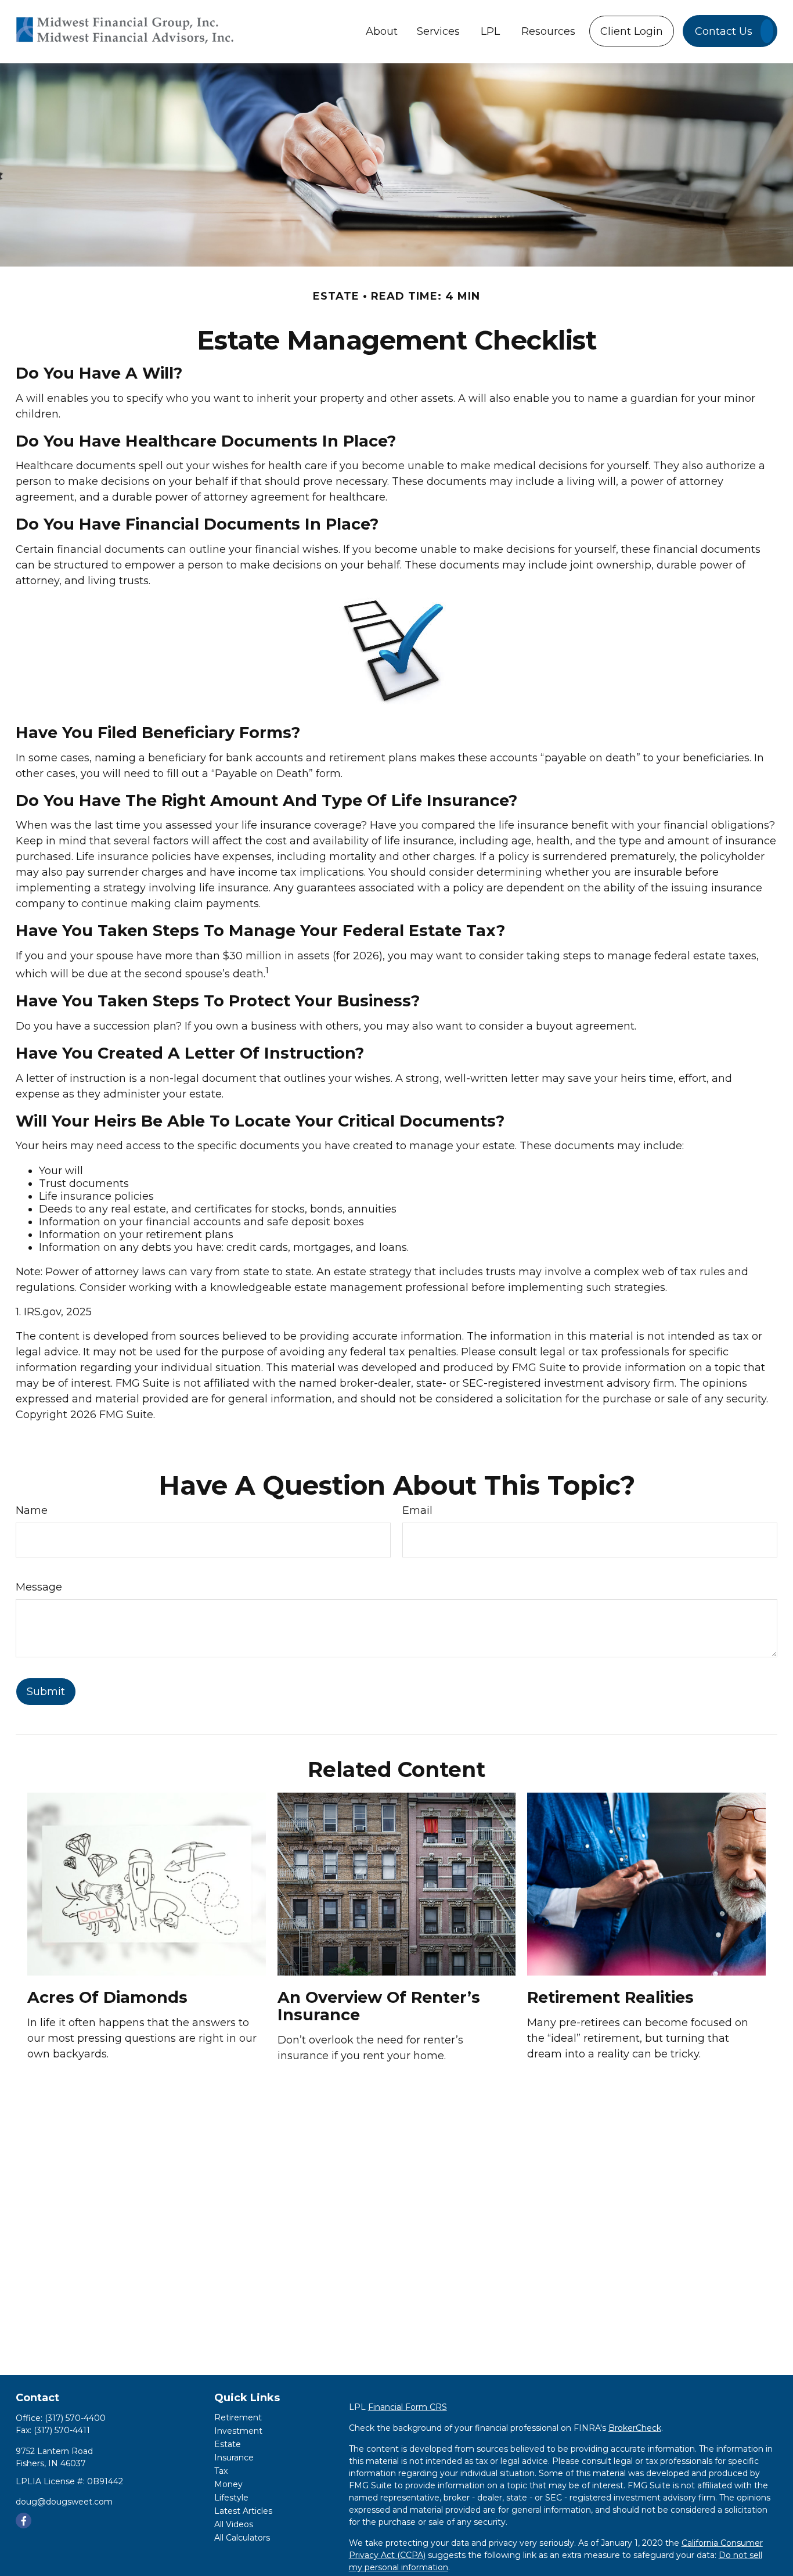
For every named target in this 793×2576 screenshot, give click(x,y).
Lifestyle (231, 2498)
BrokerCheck (635, 2428)
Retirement (238, 2417)
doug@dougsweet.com (64, 2502)
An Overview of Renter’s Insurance (379, 2006)
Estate (228, 2444)
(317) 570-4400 (75, 2418)
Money (228, 2484)
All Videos (234, 2524)
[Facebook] (24, 2521)
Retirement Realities (610, 1997)
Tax (221, 2471)
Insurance (234, 2458)
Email (417, 1510)
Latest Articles (243, 2511)
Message (39, 1587)
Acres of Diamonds (107, 1997)
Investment (238, 2431)
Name (32, 1510)
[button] (382, 31)
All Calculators (242, 2538)
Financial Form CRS (408, 2407)
